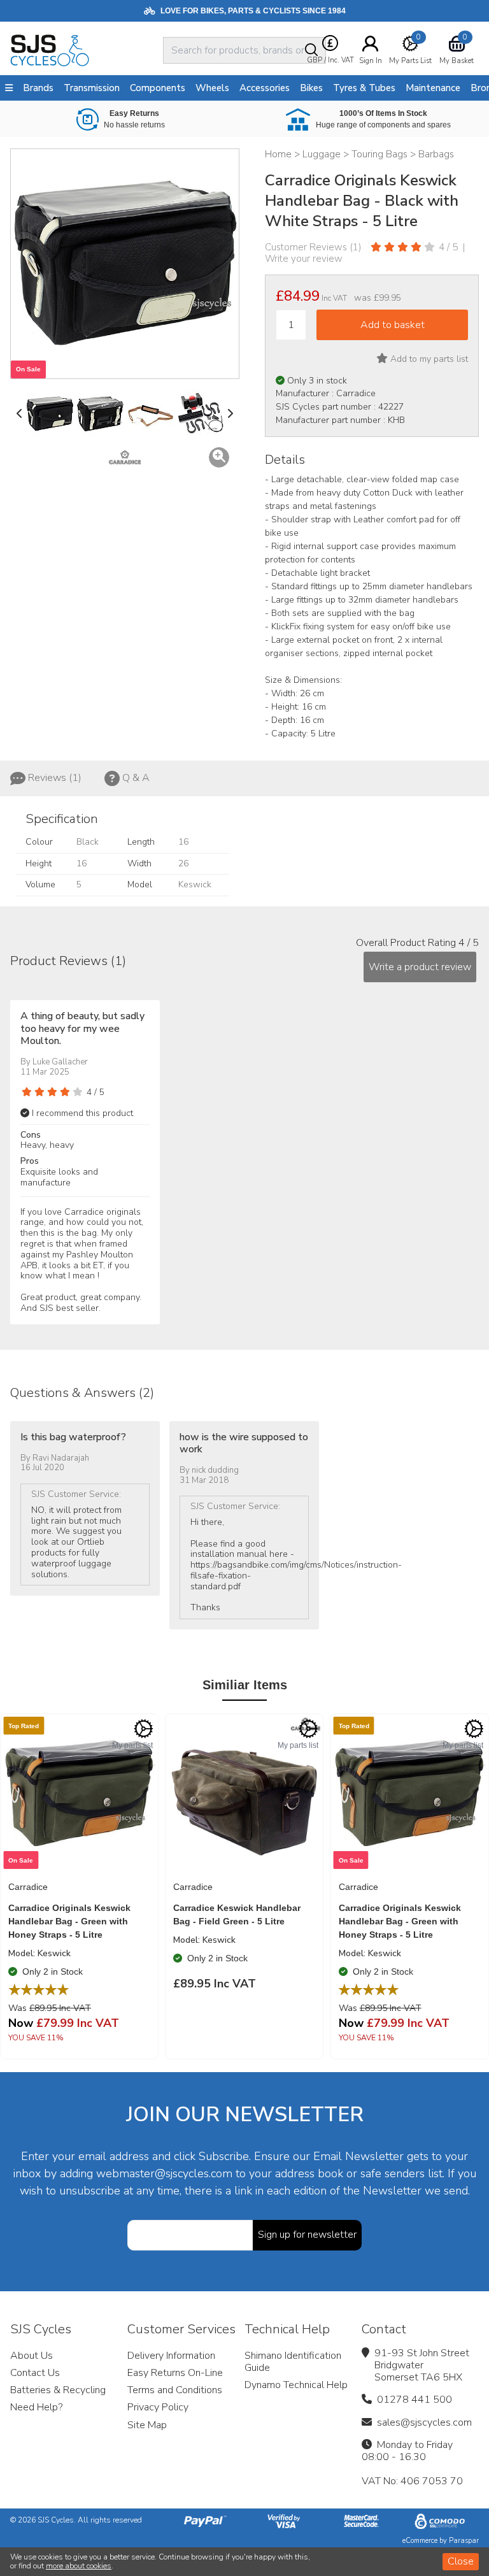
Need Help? (36, 2407)
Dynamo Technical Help (296, 2385)
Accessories (265, 88)
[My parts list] (143, 1729)
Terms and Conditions (175, 2390)
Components (158, 88)
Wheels (212, 88)
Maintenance (433, 88)
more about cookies (79, 2566)
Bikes (311, 88)
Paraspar (464, 2541)
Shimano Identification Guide (293, 2362)
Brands (38, 88)
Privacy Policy (158, 2407)
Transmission (92, 88)
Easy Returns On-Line (175, 2373)
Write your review (304, 259)
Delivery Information (171, 2356)
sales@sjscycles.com (424, 2422)
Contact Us (35, 2373)
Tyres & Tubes (364, 88)
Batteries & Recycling (58, 2390)
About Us (32, 2356)
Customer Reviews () (313, 247)
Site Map (147, 2425)
